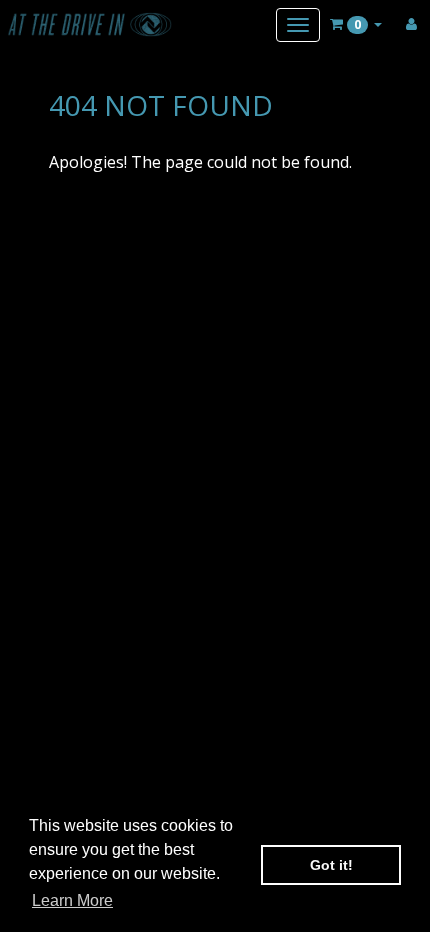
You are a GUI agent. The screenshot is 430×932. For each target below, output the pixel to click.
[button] (356, 24)
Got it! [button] (331, 865)
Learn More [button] (72, 900)
